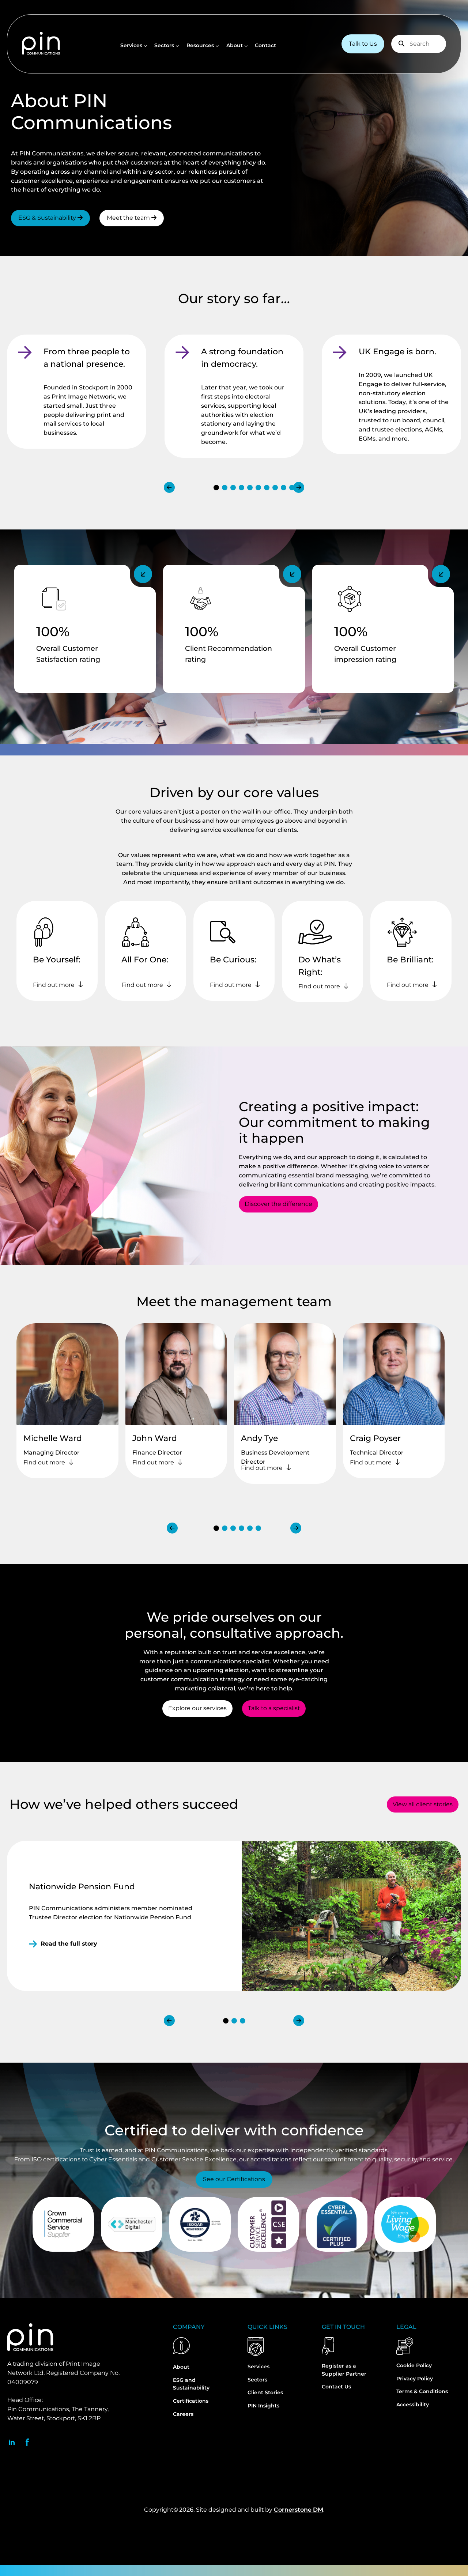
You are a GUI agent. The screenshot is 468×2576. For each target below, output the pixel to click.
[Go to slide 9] (284, 488)
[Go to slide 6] (258, 488)
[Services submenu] (146, 46)
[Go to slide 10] (292, 488)
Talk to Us (363, 44)
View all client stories (423, 1804)
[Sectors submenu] (177, 46)
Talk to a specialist (274, 1708)
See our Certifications (234, 2179)
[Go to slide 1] (216, 488)
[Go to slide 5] (250, 488)
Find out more (54, 985)
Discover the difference (278, 1204)
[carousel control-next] (299, 487)
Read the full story (69, 1944)
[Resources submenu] (217, 46)
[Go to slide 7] (267, 488)
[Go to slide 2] (225, 488)
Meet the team (129, 218)
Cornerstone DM (299, 2510)
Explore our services (197, 1708)
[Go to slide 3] (233, 488)
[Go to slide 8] (275, 488)
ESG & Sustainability (48, 218)
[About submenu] (246, 46)
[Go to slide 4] (241, 488)
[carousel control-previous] (169, 487)
